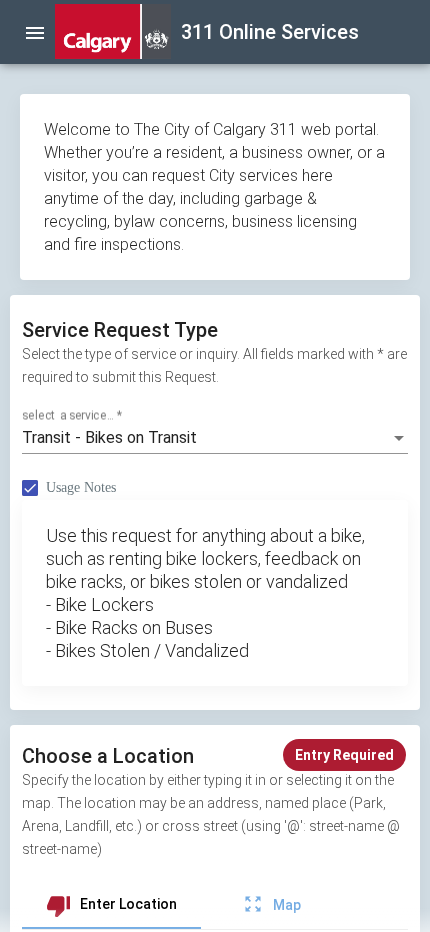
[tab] (111, 905)
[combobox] (215, 438)
